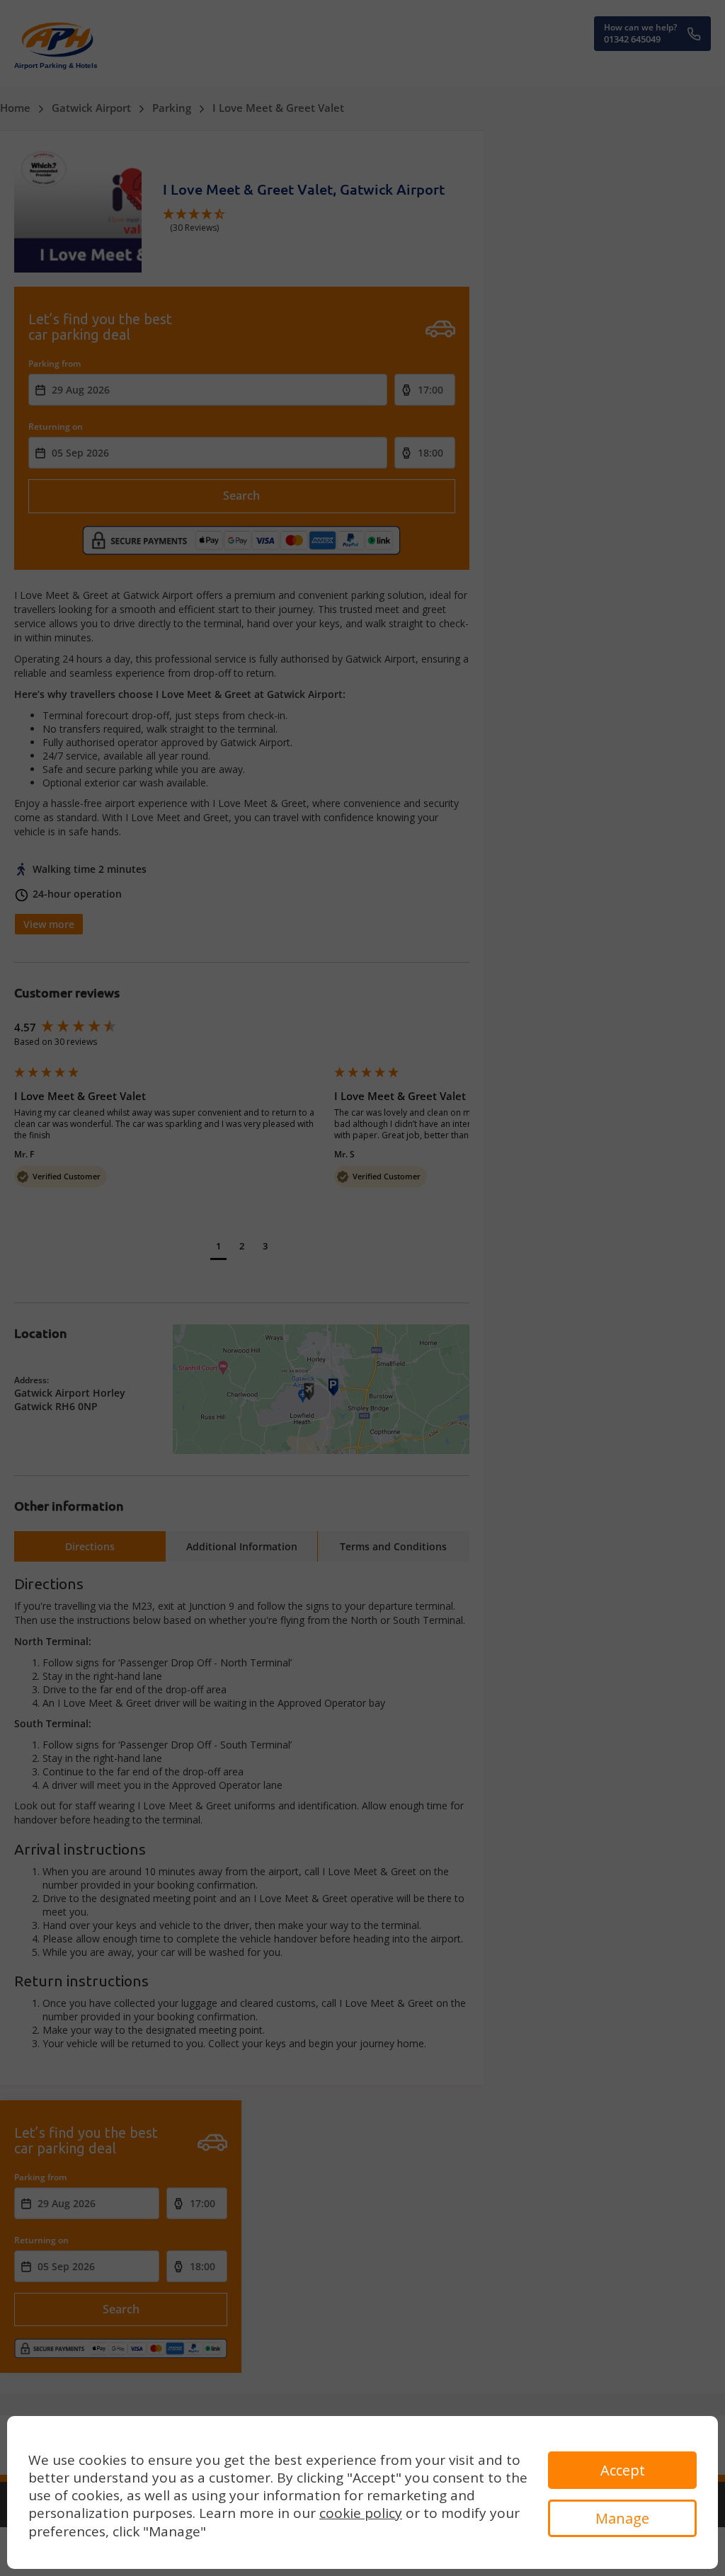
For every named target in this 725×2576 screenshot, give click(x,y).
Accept (623, 2470)
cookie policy (361, 2513)
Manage (622, 2518)
